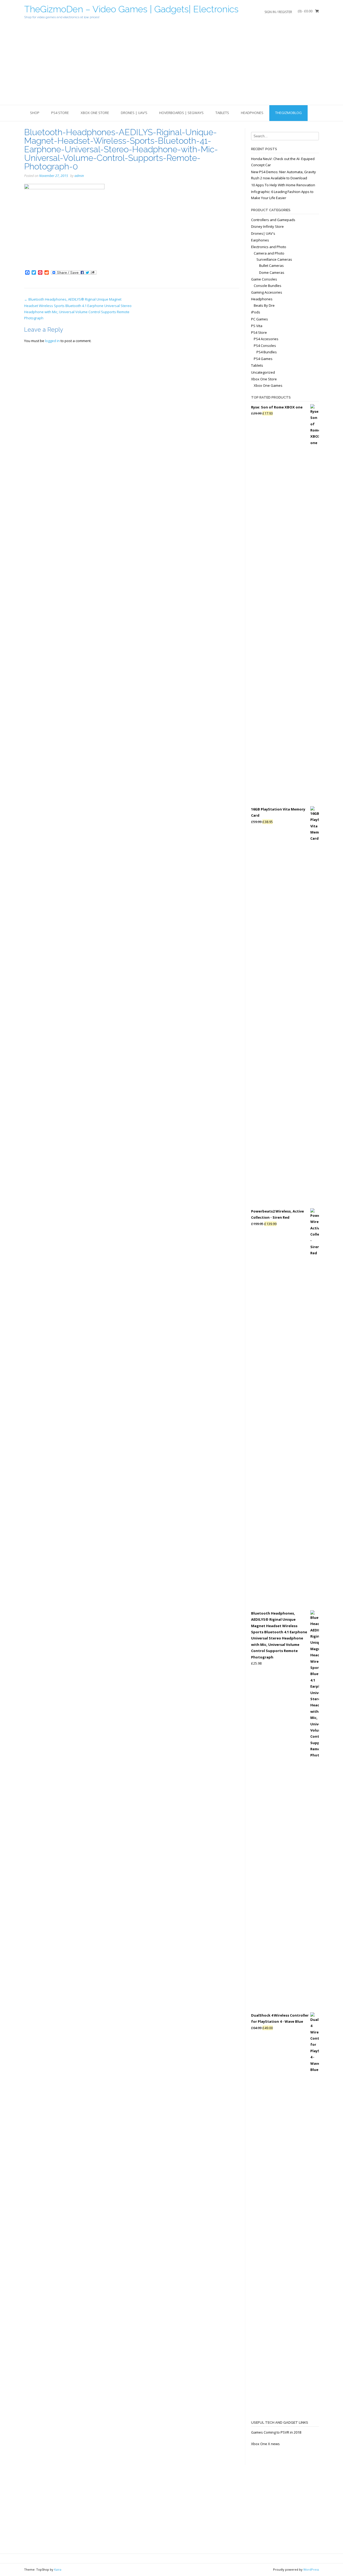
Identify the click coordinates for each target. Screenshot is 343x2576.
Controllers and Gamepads (273, 220)
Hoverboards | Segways (181, 113)
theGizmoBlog (288, 113)
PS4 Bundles (267, 352)
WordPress (311, 2569)
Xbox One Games (268, 385)
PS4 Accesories (266, 339)
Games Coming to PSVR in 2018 (276, 2432)
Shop (35, 113)
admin (79, 176)
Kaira (58, 2569)
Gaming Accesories (267, 292)
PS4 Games (263, 359)
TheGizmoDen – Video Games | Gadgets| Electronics (131, 9)
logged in (52, 341)
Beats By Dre (264, 305)
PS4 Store (60, 113)
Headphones (252, 113)
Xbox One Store (95, 113)
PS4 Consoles (265, 346)
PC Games (260, 319)
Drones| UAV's (263, 233)
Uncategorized (263, 372)
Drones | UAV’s (134, 113)
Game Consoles (264, 279)
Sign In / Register (278, 12)
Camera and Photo (269, 253)
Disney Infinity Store (267, 226)
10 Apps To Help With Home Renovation (283, 185)
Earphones (260, 240)
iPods (256, 312)
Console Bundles (268, 286)
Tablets (222, 113)
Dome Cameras (272, 272)
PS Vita (257, 326)
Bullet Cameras (271, 266)
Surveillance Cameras (274, 259)
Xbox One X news (265, 2444)
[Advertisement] (171, 65)
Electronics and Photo (269, 247)
